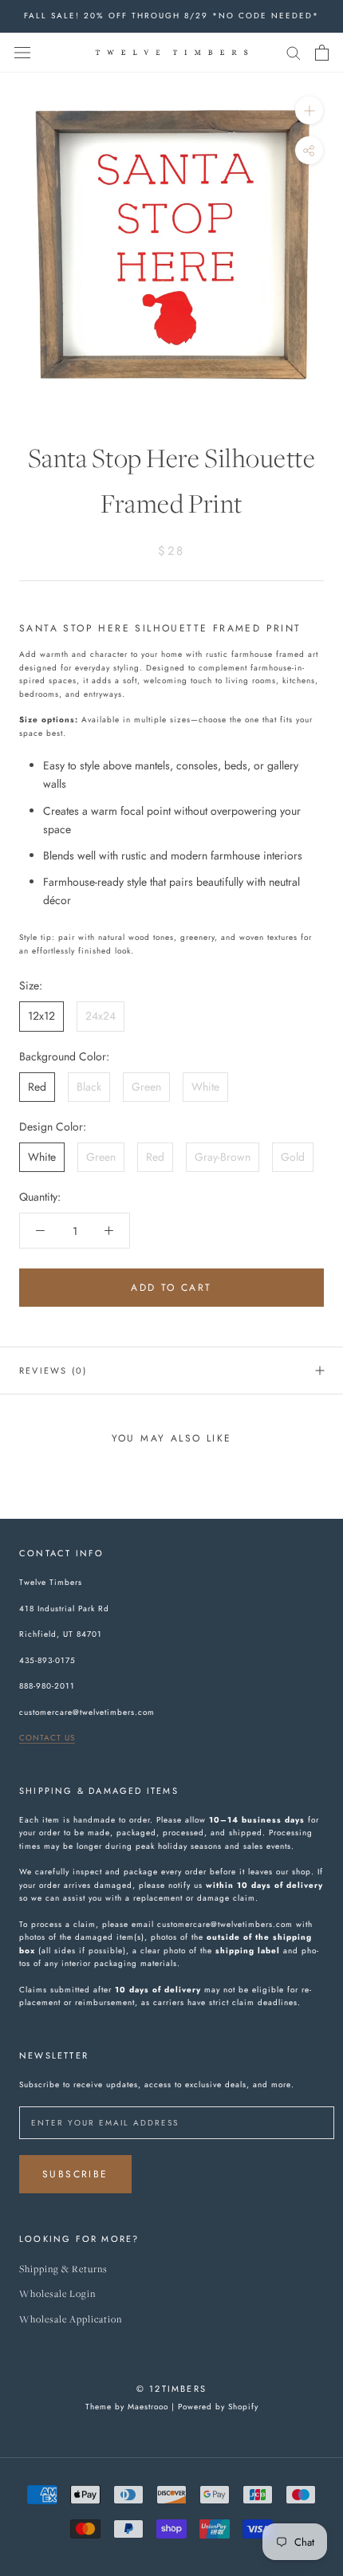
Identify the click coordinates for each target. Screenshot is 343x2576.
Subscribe (75, 2174)
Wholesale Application (71, 2320)
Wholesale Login (57, 2294)
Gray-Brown (223, 1157)
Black (89, 1087)
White (205, 1087)
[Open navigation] (22, 53)
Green (146, 1087)
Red (37, 1087)
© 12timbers (171, 2389)
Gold (293, 1157)
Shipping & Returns (63, 2269)
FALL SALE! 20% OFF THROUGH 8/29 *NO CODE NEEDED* (171, 16)
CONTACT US (47, 1738)
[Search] (294, 52)
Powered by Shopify (218, 2407)
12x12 (41, 1016)
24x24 (101, 1016)
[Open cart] (322, 53)
